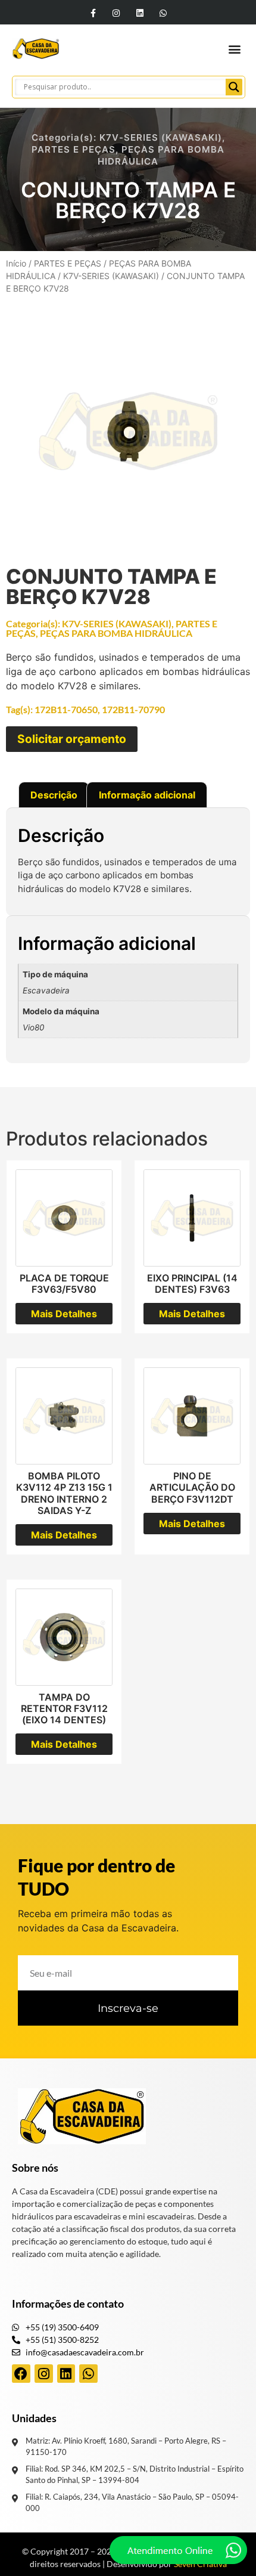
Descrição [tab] (54, 795)
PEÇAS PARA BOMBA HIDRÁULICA (116, 633)
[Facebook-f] (93, 13)
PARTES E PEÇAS (74, 149)
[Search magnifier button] (234, 87)
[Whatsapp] (163, 13)
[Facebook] (21, 2374)
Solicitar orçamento (72, 739)
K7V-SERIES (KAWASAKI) (161, 137)
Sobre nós (35, 2168)
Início (16, 263)
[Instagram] (116, 13)
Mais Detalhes (64, 1314)
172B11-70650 (66, 709)
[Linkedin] (140, 13)
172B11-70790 (133, 709)
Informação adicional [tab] (147, 795)
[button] (234, 49)
